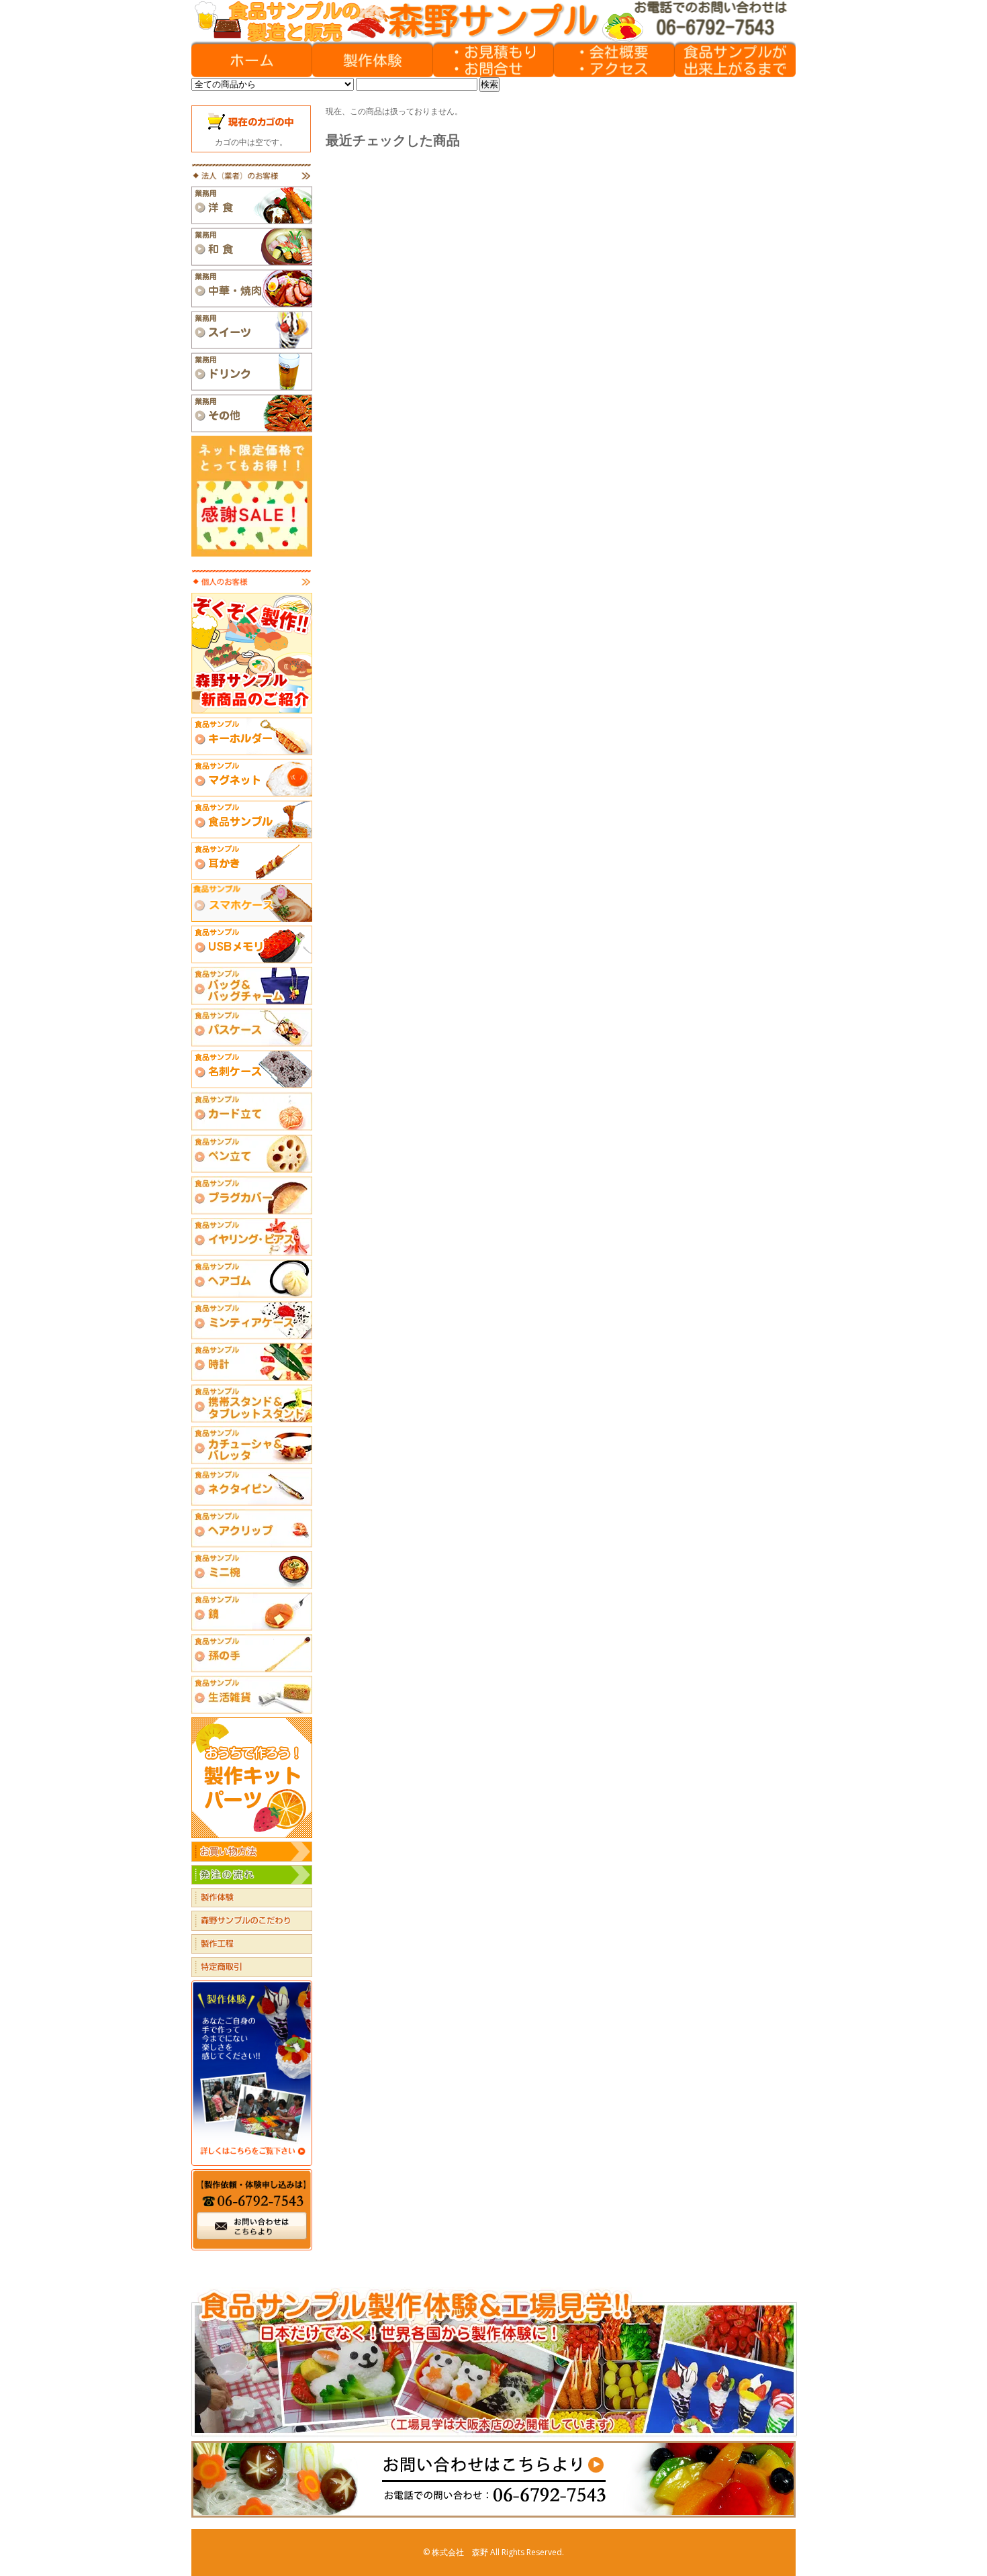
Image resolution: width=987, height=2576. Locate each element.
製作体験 (373, 60)
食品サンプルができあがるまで (735, 60)
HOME (252, 60)
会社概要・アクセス (614, 60)
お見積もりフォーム (493, 60)
